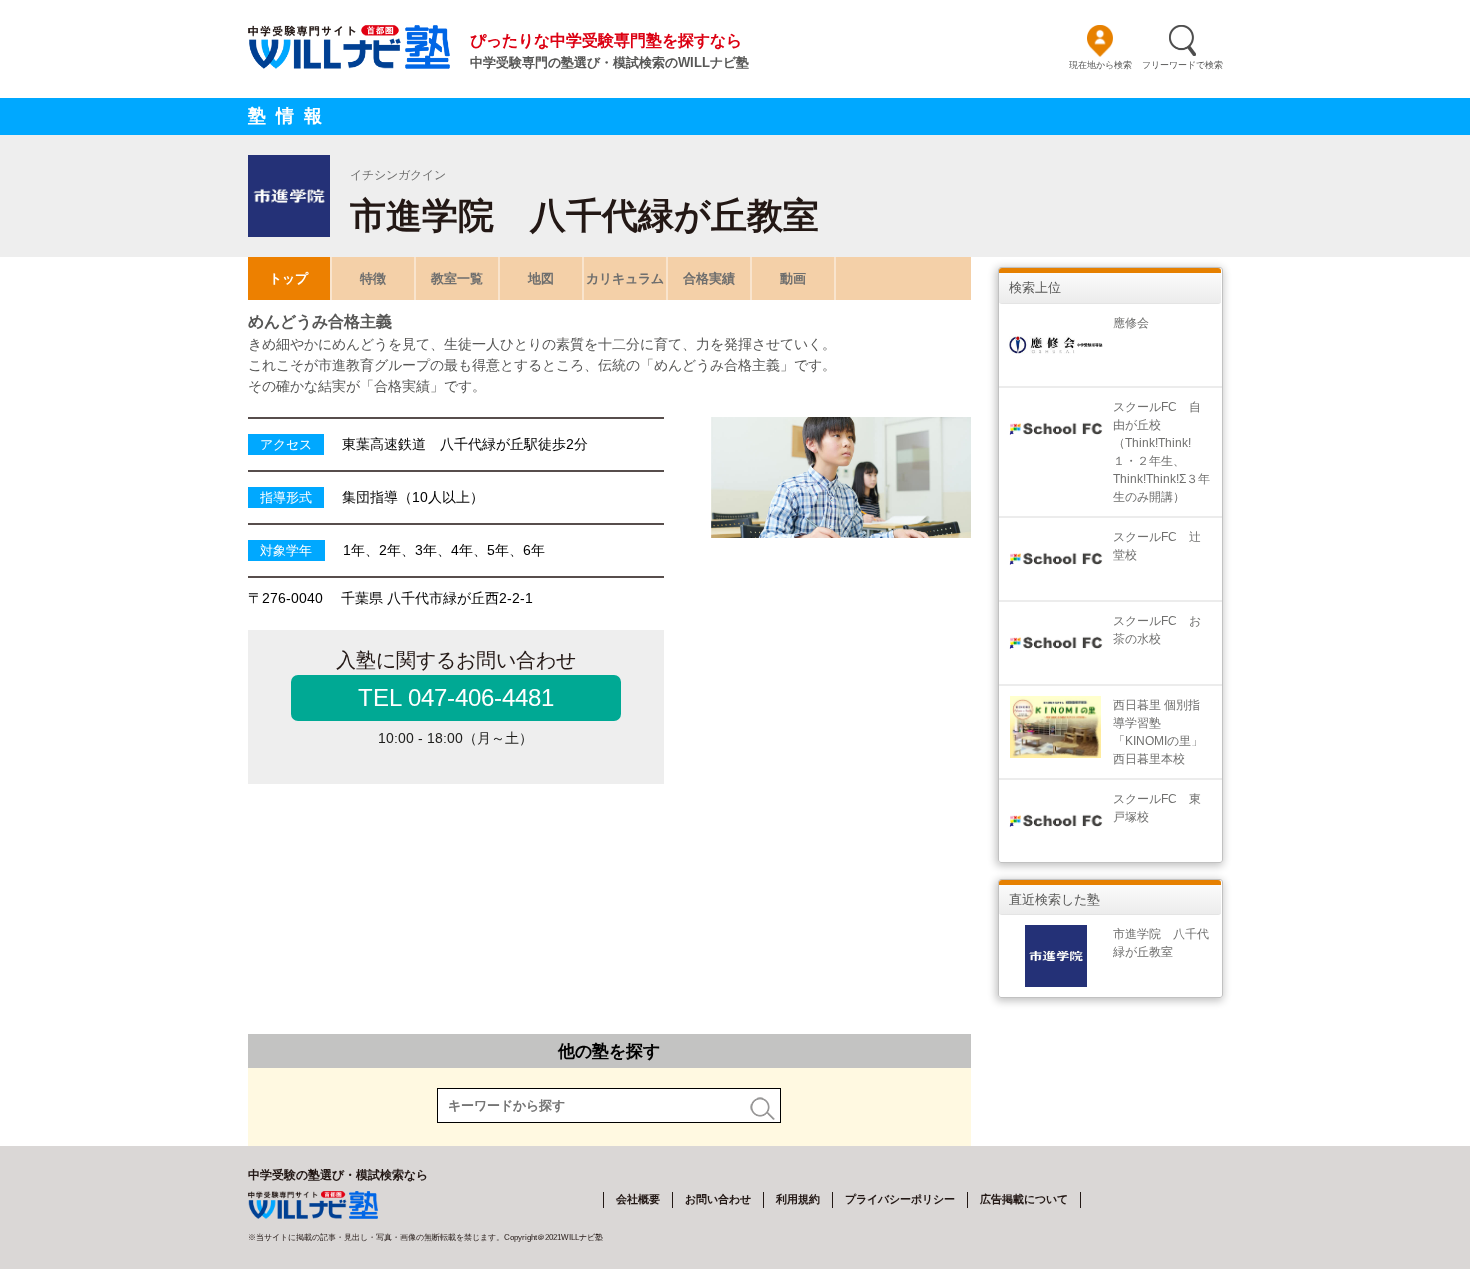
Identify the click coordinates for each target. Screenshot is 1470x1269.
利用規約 (798, 1199)
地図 (541, 278)
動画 (793, 278)
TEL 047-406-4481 (456, 697)
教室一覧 (457, 278)
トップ (288, 278)
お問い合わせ (718, 1199)
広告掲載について (1024, 1199)
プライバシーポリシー (900, 1199)
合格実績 (709, 278)
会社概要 (638, 1199)
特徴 (373, 278)
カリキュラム (625, 278)
